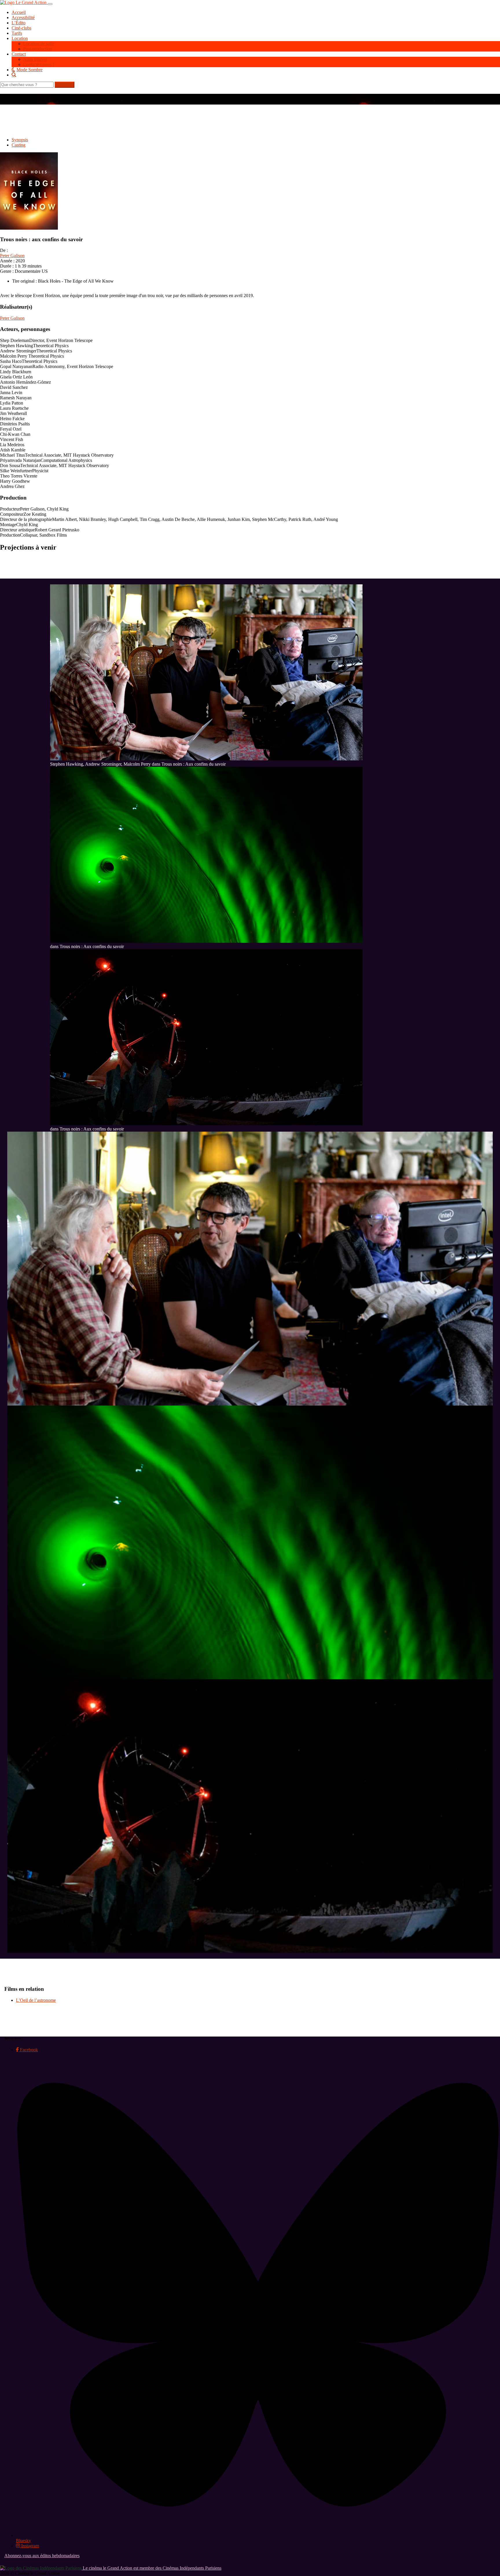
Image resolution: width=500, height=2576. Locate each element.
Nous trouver (35, 59)
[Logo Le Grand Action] (24, 2)
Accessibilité (23, 18)
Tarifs (17, 33)
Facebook (28, 2050)
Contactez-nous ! (39, 64)
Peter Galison (12, 256)
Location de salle (39, 44)
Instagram (30, 2546)
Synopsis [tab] (20, 140)
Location (20, 38)
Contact (19, 54)
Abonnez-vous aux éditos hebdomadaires (42, 2556)
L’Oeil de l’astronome (36, 2000)
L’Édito (19, 23)
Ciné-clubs (21, 28)
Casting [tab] (19, 145)
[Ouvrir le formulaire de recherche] (256, 75)
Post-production (38, 49)
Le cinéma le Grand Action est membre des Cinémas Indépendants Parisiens (151, 2568)
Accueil (19, 12)
